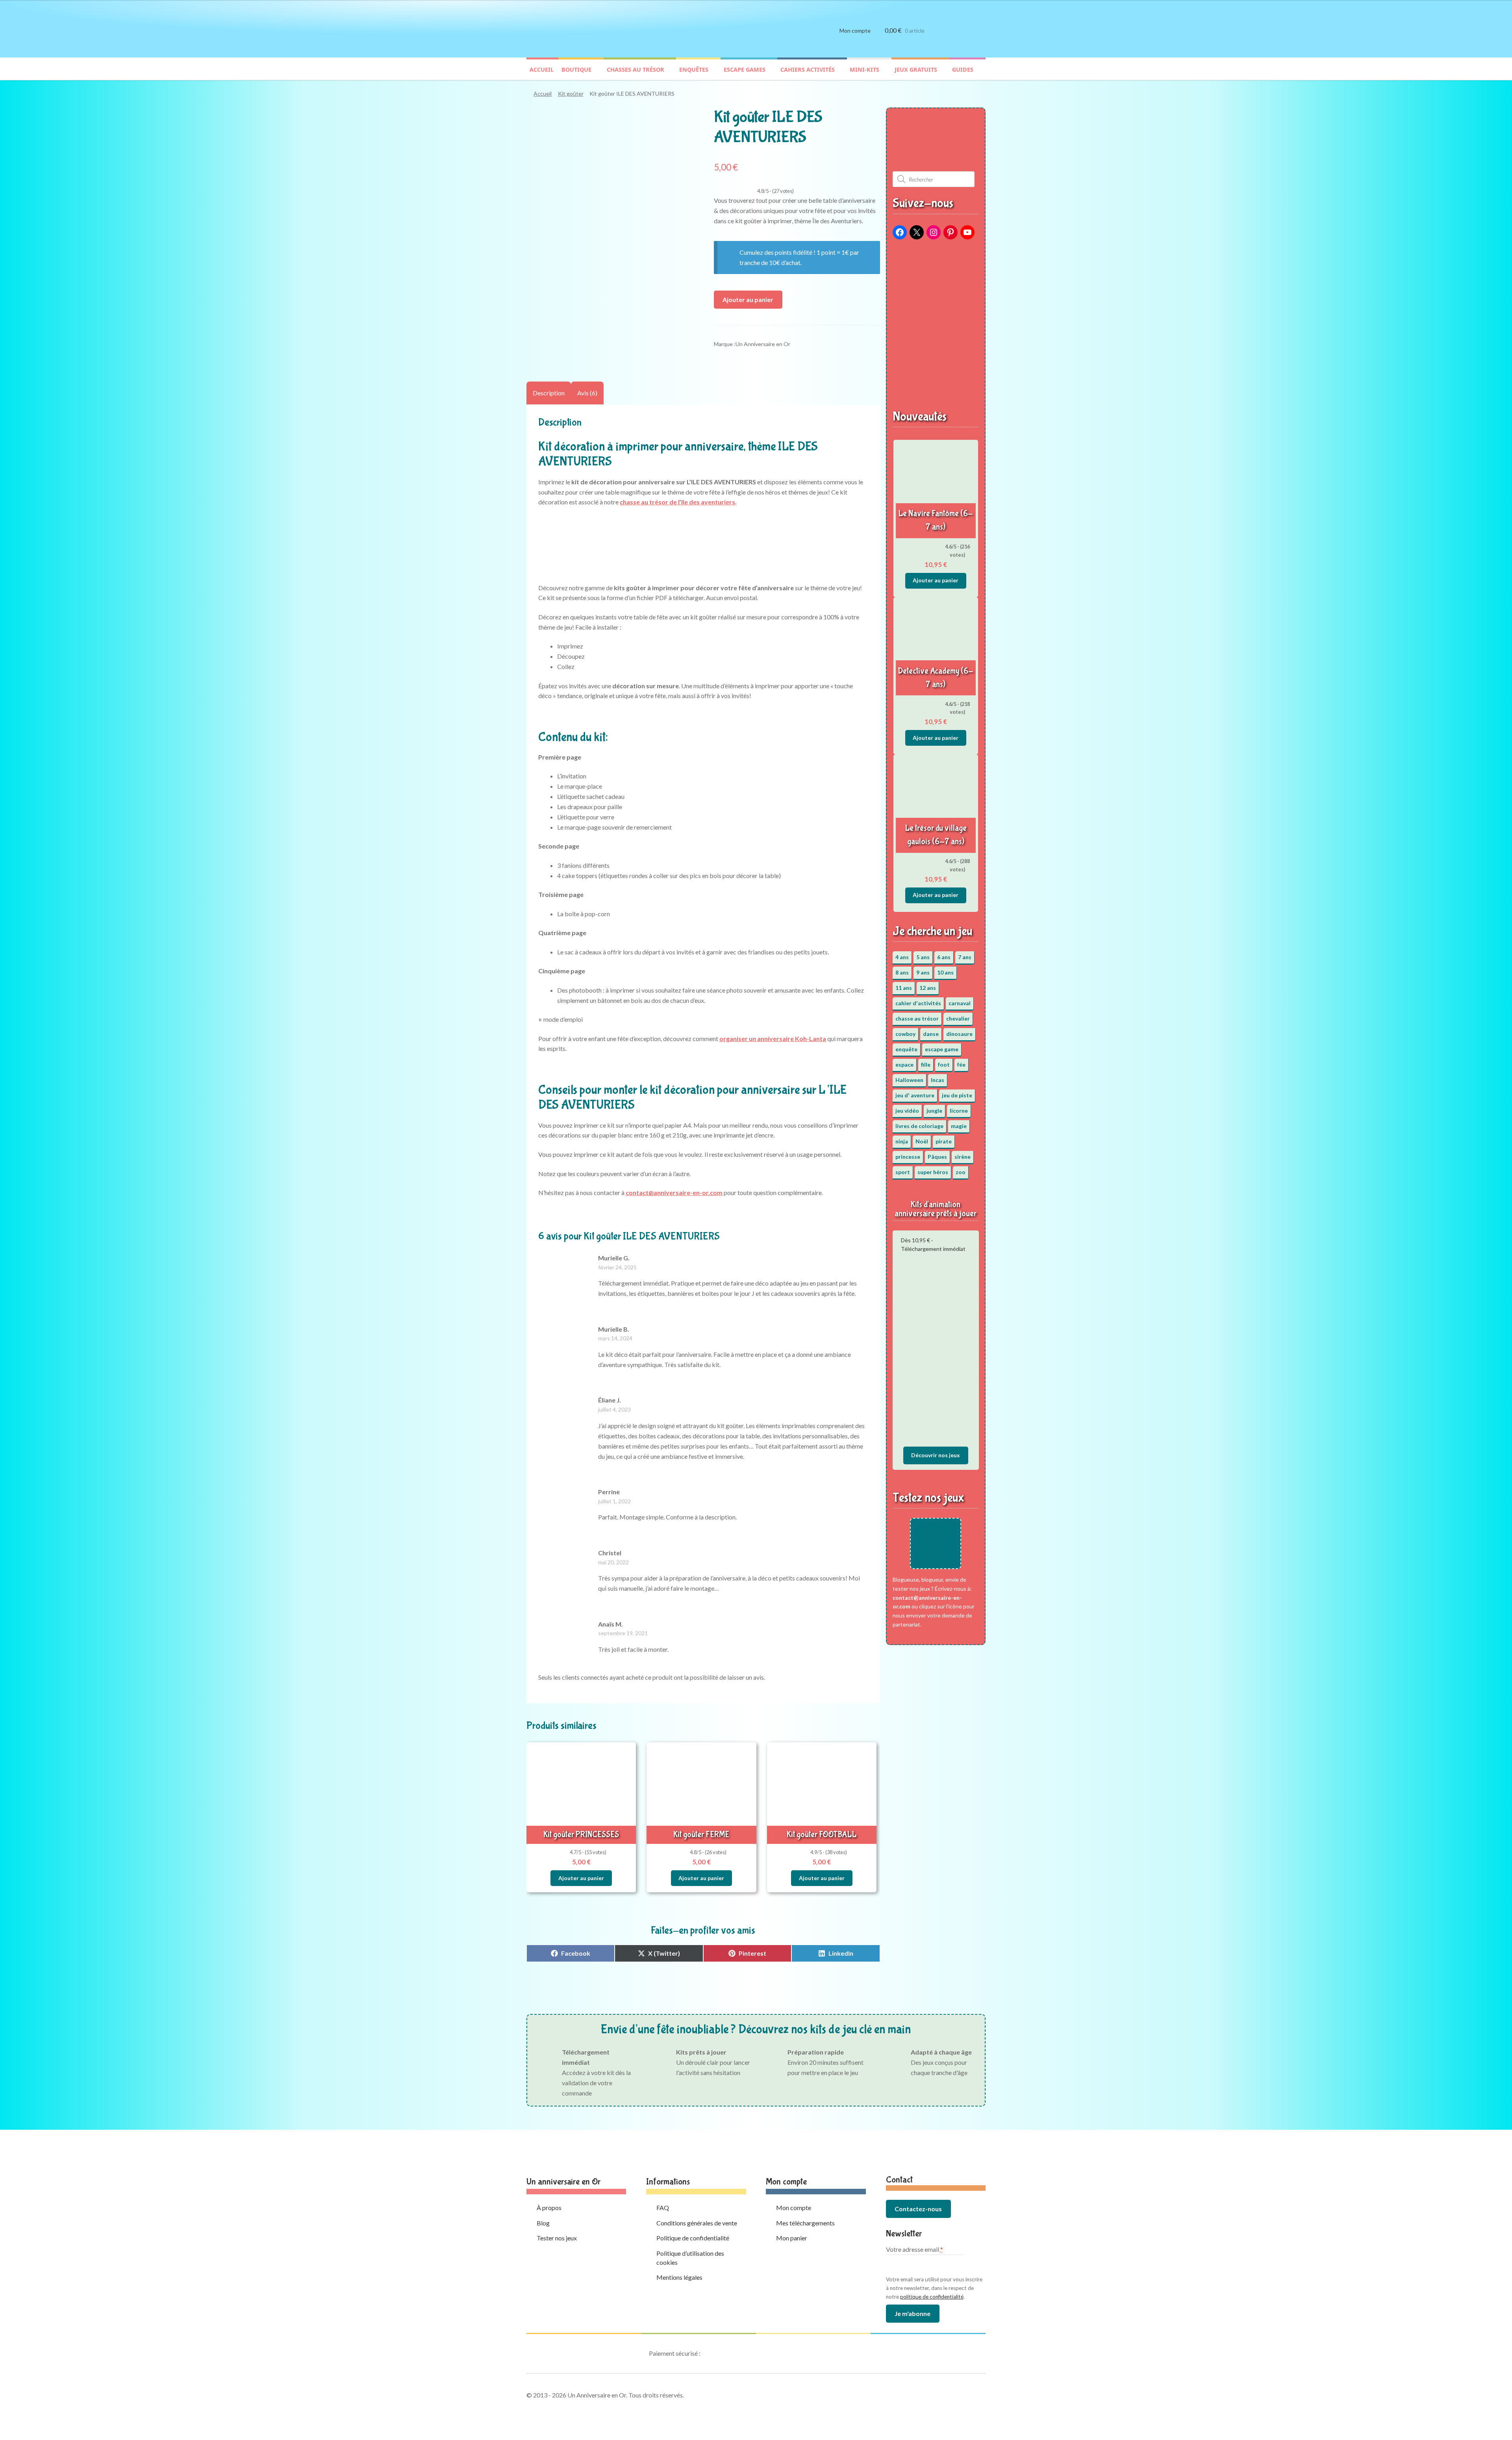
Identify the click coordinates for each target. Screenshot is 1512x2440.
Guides (963, 69)
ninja (902, 1141)
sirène (963, 1157)
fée (961, 1064)
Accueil (542, 69)
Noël (922, 1141)
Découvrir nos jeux (936, 1455)
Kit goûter (571, 94)
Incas (938, 1080)
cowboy (905, 1034)
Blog (543, 2223)
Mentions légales (679, 2277)
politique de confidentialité (932, 2297)
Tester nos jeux (557, 2238)
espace (904, 1064)
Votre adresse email (914, 2249)
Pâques (937, 1157)
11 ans (904, 988)
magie (959, 1126)
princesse (908, 1157)
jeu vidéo (907, 1111)
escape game (942, 1049)
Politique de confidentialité (693, 2238)
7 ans (965, 957)
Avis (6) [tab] (587, 393)
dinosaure (959, 1034)
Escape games (745, 69)
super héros (933, 1172)
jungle (934, 1111)
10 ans (945, 972)
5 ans (923, 957)
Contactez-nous (918, 2209)
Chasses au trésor (636, 69)
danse (931, 1034)
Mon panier (792, 2238)
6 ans (944, 957)
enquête (906, 1049)
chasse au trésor (917, 1018)
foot (944, 1064)
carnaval (960, 1003)
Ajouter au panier (748, 299)
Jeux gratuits (916, 69)
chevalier (958, 1018)
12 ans (928, 988)
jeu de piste (957, 1095)
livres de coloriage (919, 1126)
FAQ (663, 2207)
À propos (549, 2207)
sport (903, 1172)
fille (926, 1064)
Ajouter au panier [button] (581, 1878)
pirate (944, 1141)
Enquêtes (694, 69)
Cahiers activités (808, 69)
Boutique (576, 69)
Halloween (909, 1080)
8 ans (902, 972)
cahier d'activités (918, 1003)
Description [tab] (549, 393)
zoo (961, 1172)
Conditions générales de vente (697, 2223)
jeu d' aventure (915, 1095)
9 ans (923, 972)
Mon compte (855, 31)
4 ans (902, 957)
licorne (959, 1111)
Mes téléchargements (805, 2223)
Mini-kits (864, 69)
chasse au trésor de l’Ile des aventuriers (677, 502)
